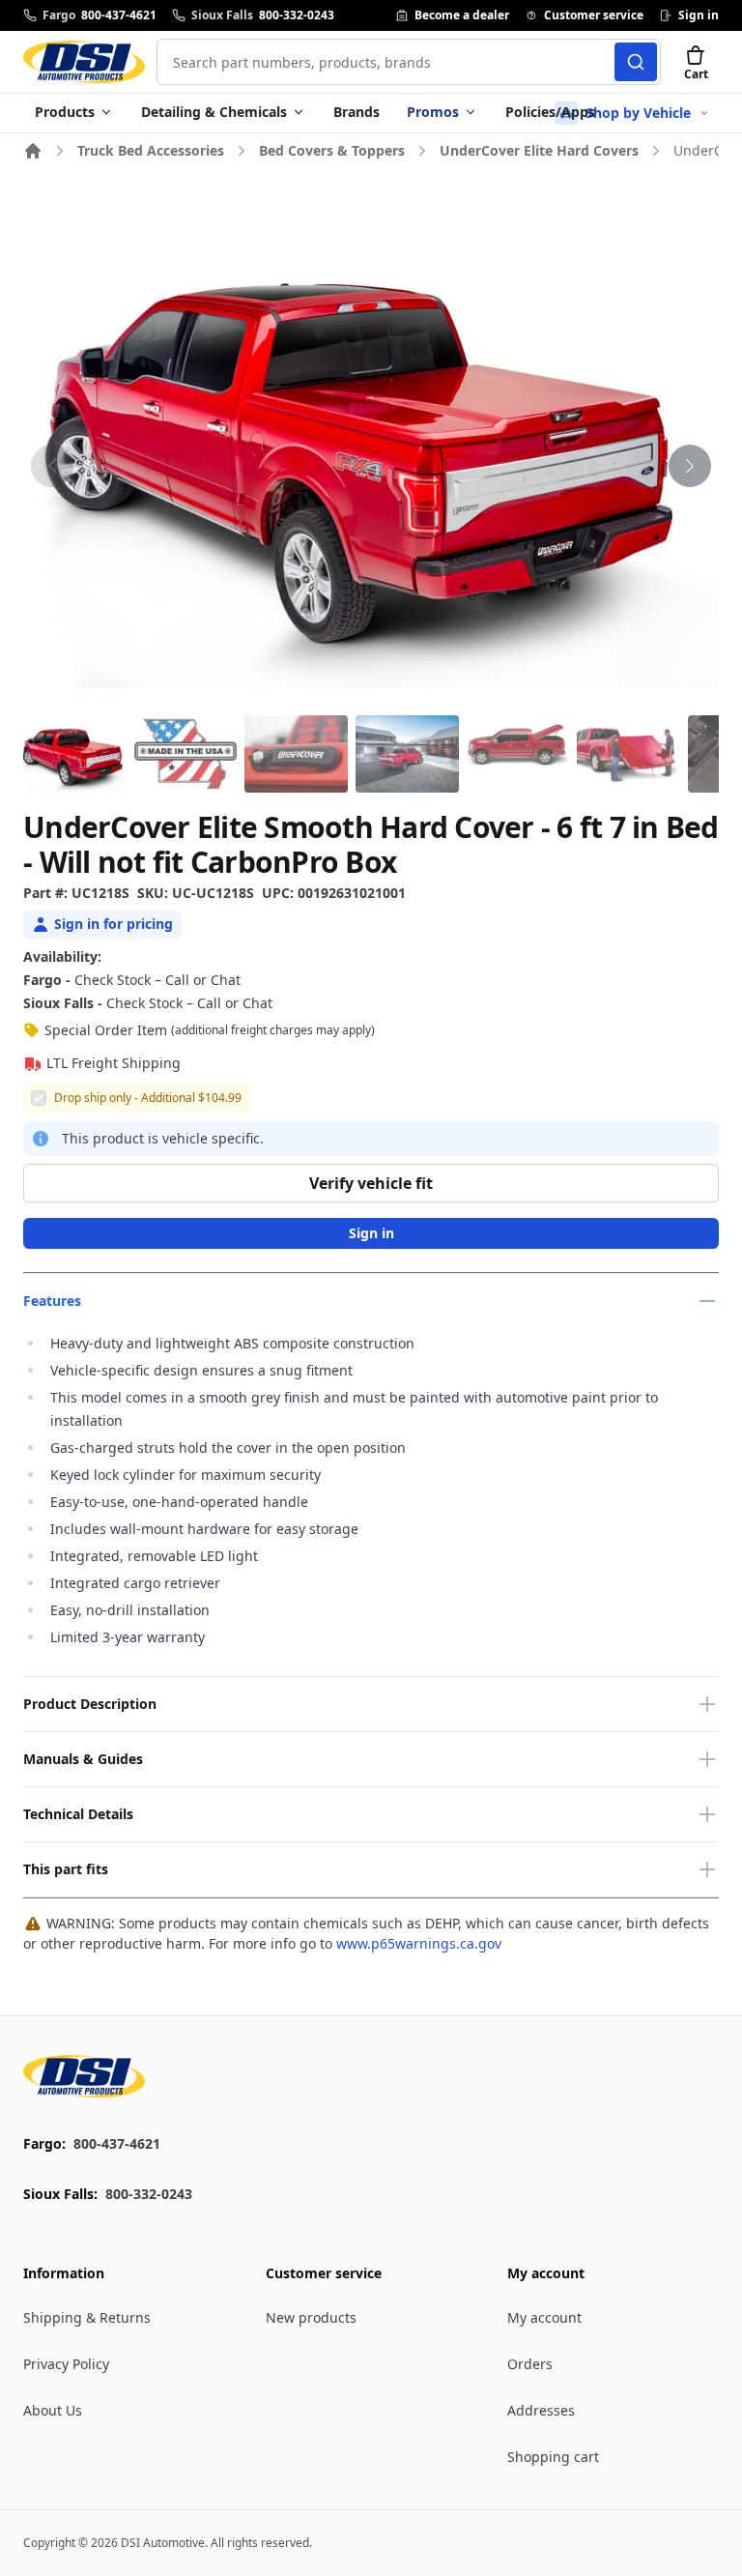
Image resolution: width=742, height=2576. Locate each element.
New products (311, 2317)
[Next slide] (690, 466)
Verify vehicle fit (371, 1183)
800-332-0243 (149, 2194)
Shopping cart (553, 2457)
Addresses (541, 2410)
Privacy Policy (66, 2364)
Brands (357, 112)
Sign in (371, 1233)
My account (544, 2317)
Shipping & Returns (87, 2317)
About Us (53, 2410)
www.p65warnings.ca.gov (419, 1943)
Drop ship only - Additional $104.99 (148, 1098)
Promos (433, 112)
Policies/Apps (550, 112)
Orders (530, 2364)
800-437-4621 (117, 2143)
